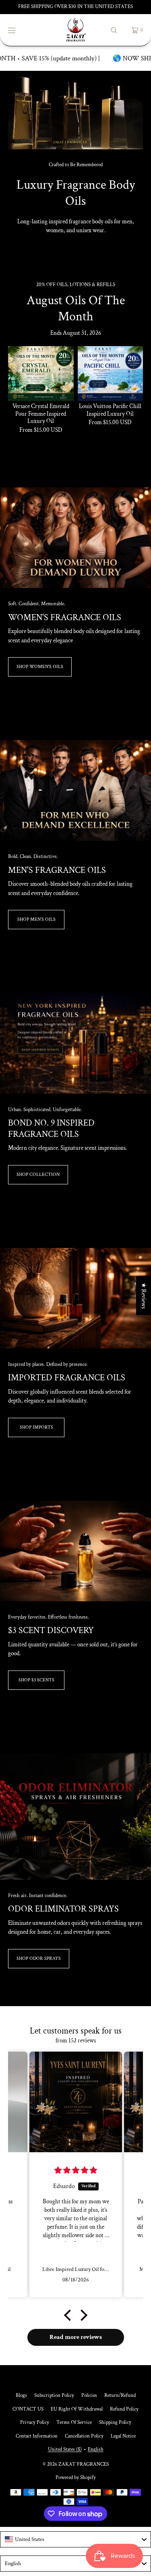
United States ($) (65, 2449)
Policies (89, 2396)
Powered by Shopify (76, 2478)
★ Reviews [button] (144, 1296)
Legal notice (123, 2436)
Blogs (21, 2396)
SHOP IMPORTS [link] (36, 1427)
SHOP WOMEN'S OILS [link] (40, 667)
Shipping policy (115, 2422)
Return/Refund (120, 2396)
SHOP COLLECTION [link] (38, 1175)
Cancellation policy (84, 2436)
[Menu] (18, 30)
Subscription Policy (54, 2396)
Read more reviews (76, 2337)
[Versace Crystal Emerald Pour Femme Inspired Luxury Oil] (41, 373)
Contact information (37, 2436)
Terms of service (74, 2422)
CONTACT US (28, 2409)
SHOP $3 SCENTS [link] (36, 1680)
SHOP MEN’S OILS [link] (36, 919)
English (96, 2449)
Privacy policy (35, 2422)
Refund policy (124, 2409)
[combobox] (75, 2539)
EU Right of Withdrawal (77, 2409)
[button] (114, 30)
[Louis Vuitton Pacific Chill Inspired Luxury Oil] (111, 373)
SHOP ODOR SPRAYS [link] (39, 1958)
